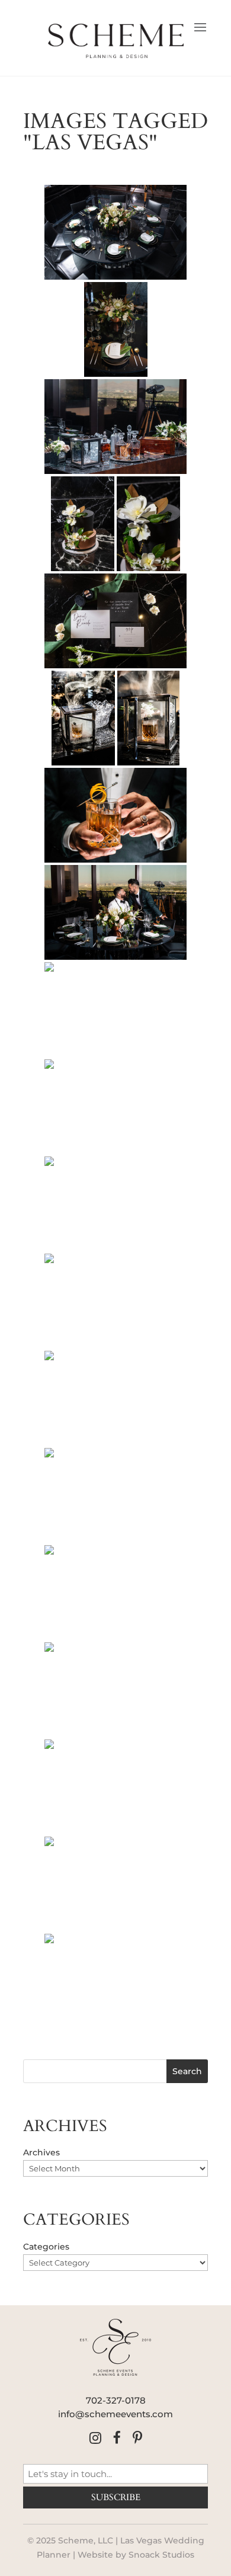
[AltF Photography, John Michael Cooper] (115, 232)
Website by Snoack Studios (136, 2555)
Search (187, 2071)
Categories (46, 2247)
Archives (41, 2152)
